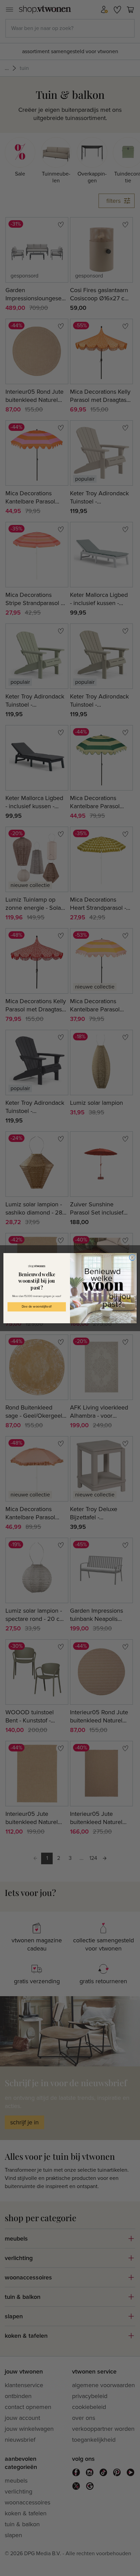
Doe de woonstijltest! (37, 1307)
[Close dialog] (132, 1257)
